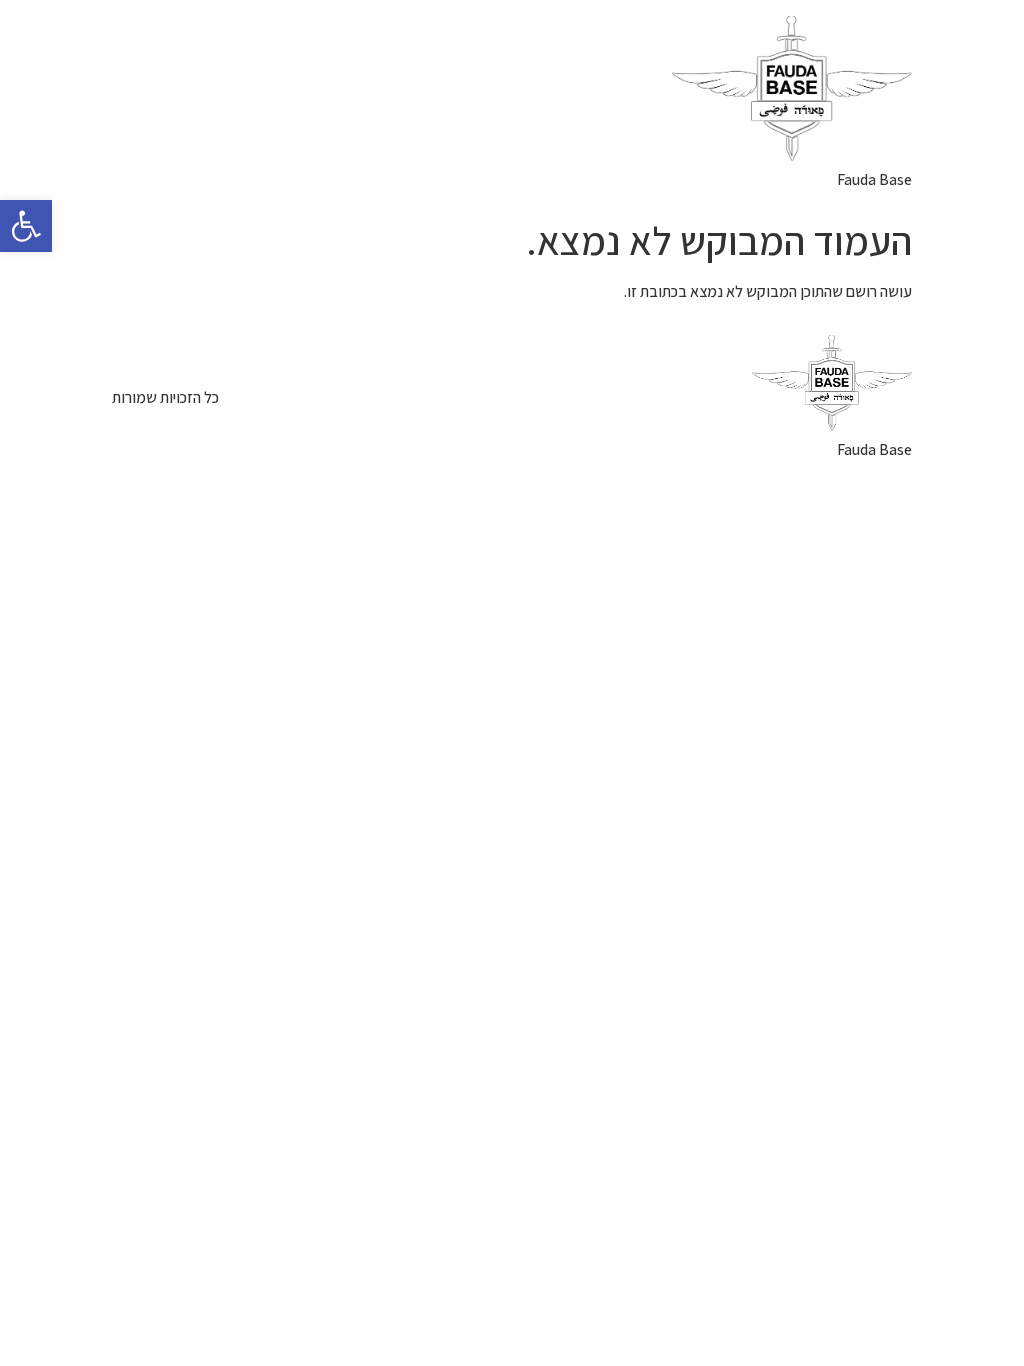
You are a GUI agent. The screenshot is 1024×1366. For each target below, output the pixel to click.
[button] (26, 226)
